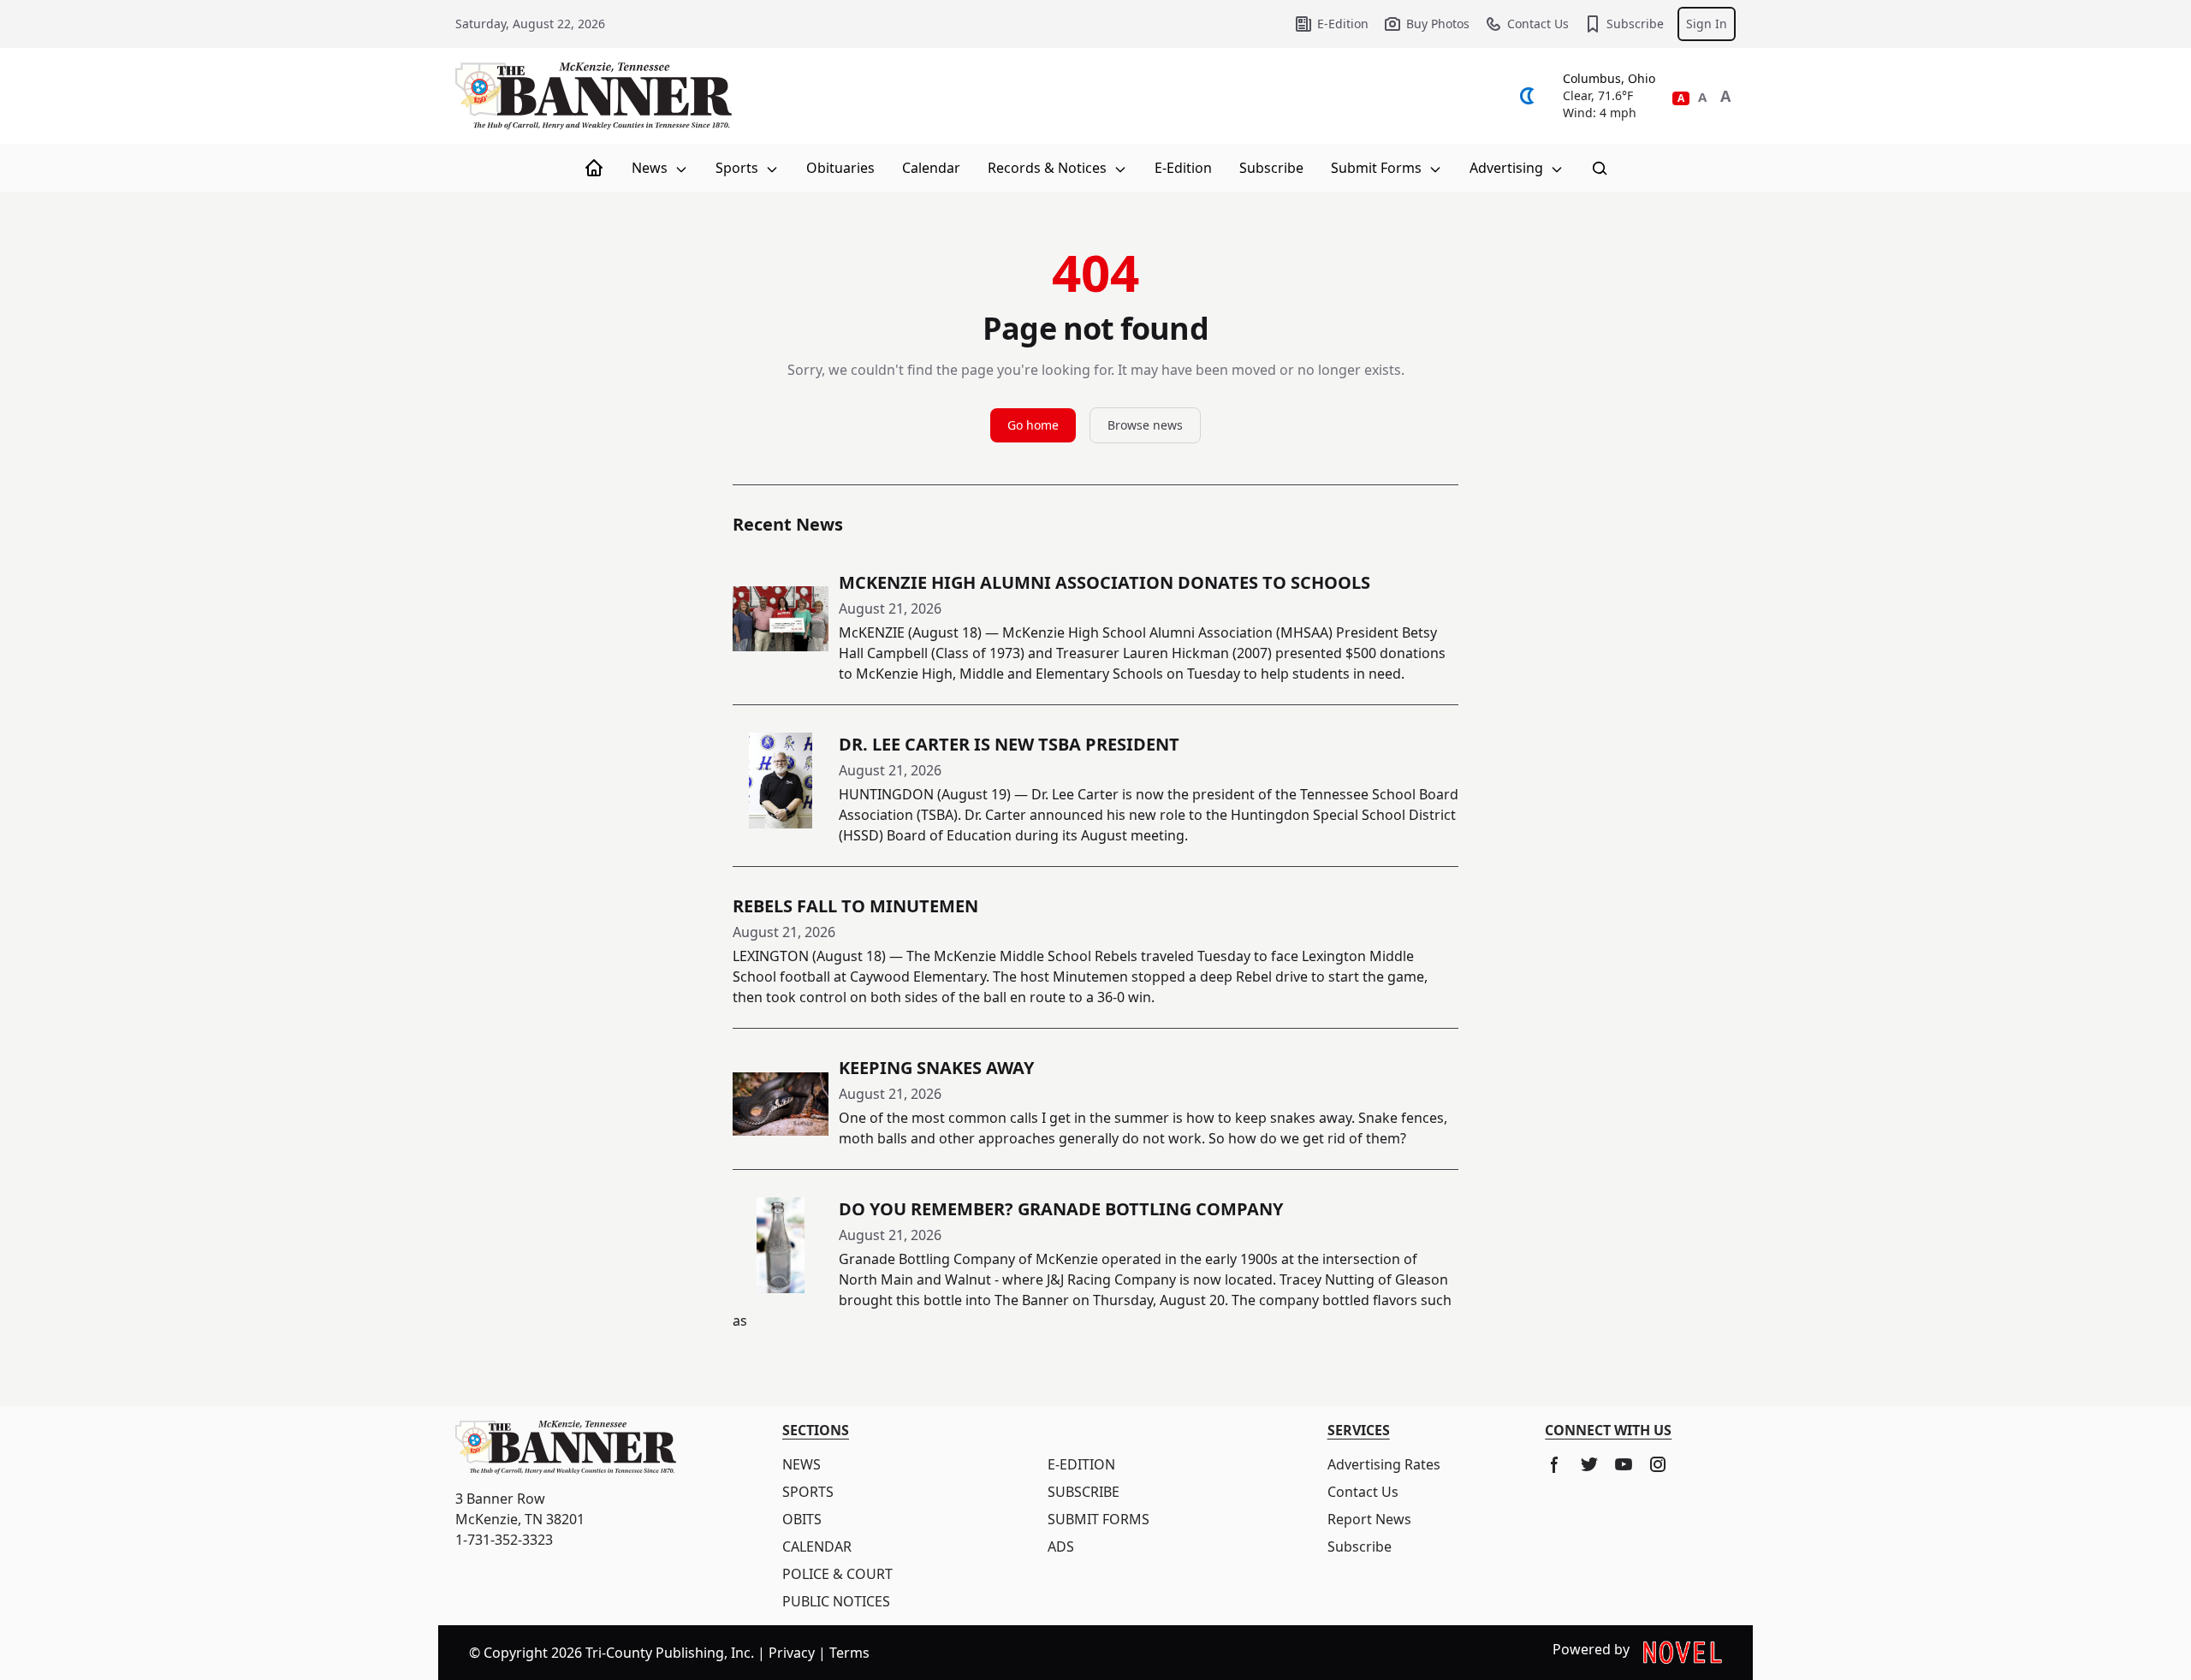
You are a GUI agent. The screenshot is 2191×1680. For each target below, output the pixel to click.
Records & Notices (1049, 168)
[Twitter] (1589, 1464)
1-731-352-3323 (504, 1540)
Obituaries (840, 168)
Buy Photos (1438, 24)
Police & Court (837, 1574)
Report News (1369, 1519)
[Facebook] (1555, 1464)
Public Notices (836, 1601)
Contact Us (1538, 24)
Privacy (792, 1653)
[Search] (1600, 168)
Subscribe (1635, 24)
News (651, 168)
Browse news (1145, 425)
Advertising (1508, 168)
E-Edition (1343, 24)
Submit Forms (1378, 168)
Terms (849, 1653)
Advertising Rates (1384, 1464)
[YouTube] (1624, 1464)
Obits (802, 1519)
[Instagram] (1658, 1464)
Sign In (1707, 24)
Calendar (931, 168)
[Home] (594, 168)
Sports (739, 168)
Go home (1033, 425)
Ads (1061, 1546)
